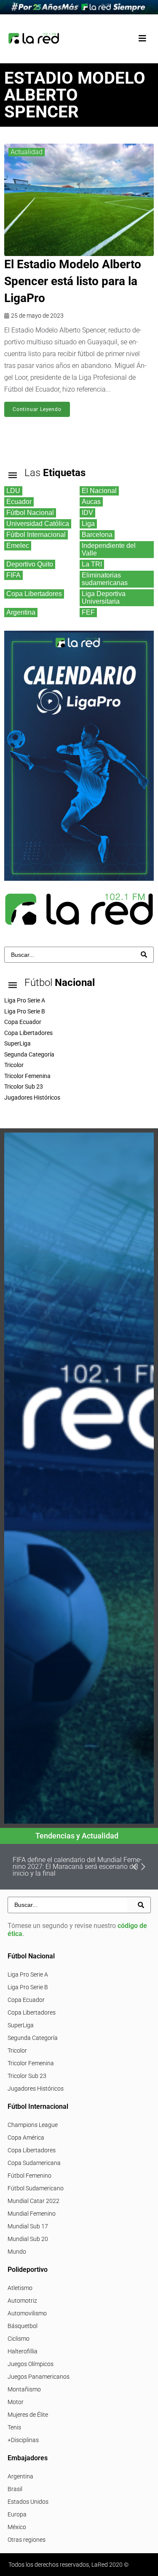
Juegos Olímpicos (31, 2364)
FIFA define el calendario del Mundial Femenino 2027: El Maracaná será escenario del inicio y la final (77, 1867)
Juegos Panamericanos (39, 2377)
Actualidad (27, 152)
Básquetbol (23, 2326)
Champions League (33, 2125)
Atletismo (20, 2288)
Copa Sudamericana (34, 2163)
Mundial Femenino (32, 2214)
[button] (142, 39)
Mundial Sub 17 (28, 2226)
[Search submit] (144, 954)
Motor (16, 2402)
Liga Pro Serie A (28, 1974)
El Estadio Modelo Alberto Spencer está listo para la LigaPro (73, 281)
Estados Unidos (28, 2502)
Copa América (26, 2138)
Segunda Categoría (33, 2038)
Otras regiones (27, 2540)
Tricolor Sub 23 (27, 2076)
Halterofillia (23, 2351)
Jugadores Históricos (36, 2089)
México (17, 2527)
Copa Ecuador (26, 2000)
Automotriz (22, 2301)
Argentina (20, 2476)
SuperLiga (21, 2025)
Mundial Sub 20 (28, 2239)
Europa (17, 2514)
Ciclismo (19, 2339)
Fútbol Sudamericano (36, 2188)
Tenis (14, 2427)
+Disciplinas (23, 2440)
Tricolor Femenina (31, 2063)
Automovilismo (27, 2313)
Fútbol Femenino (29, 2176)
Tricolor (17, 2050)
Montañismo (24, 2389)
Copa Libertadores (32, 2012)
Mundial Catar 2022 (33, 2201)
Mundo (17, 2252)
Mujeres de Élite (28, 2415)
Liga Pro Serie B (28, 1987)
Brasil (15, 2489)
